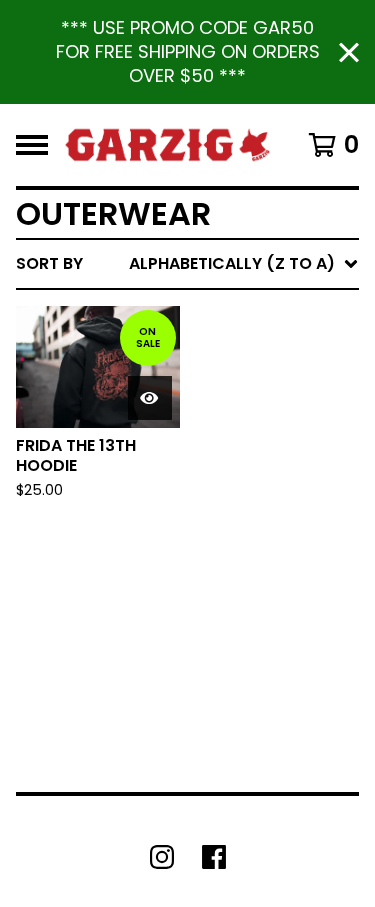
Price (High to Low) (219, 571)
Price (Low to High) (219, 539)
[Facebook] (214, 857)
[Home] (167, 145)
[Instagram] (162, 857)
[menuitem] (187, 264)
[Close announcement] (349, 52)
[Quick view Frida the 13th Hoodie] (150, 398)
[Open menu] (32, 145)
